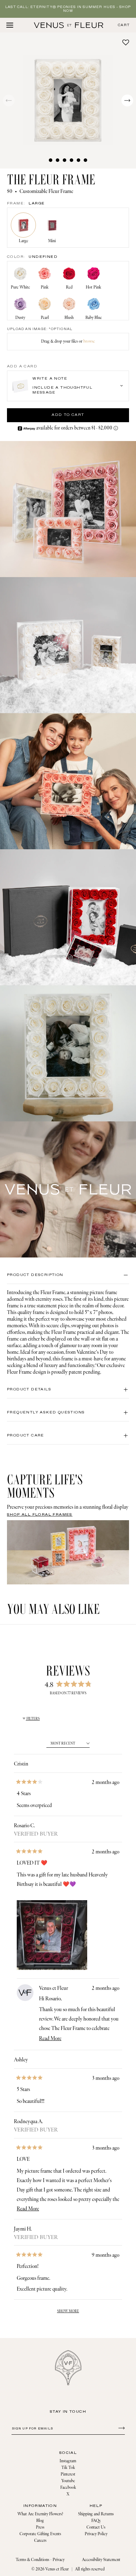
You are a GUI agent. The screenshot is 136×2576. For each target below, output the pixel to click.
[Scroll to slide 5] (78, 160)
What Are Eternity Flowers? (40, 2514)
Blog (40, 2521)
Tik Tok (68, 2468)
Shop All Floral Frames (40, 1515)
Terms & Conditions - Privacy (40, 2560)
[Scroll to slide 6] (85, 160)
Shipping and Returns (96, 2514)
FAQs (96, 2521)
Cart (124, 25)
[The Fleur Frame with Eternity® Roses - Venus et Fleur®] (69, 25)
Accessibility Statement (101, 2560)
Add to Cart (68, 415)
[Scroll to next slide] (127, 100)
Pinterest (68, 2474)
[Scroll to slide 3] (65, 160)
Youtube (68, 2481)
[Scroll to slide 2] (58, 160)
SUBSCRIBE (120, 2428)
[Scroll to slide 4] (71, 160)
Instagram (68, 2461)
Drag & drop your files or (68, 341)
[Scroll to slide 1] (51, 160)
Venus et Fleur (57, 2569)
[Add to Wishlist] (126, 42)
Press (40, 2527)
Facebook (68, 2488)
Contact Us (96, 2527)
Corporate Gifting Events (40, 2534)
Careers (40, 2541)
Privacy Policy (96, 2534)
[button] (68, 100)
